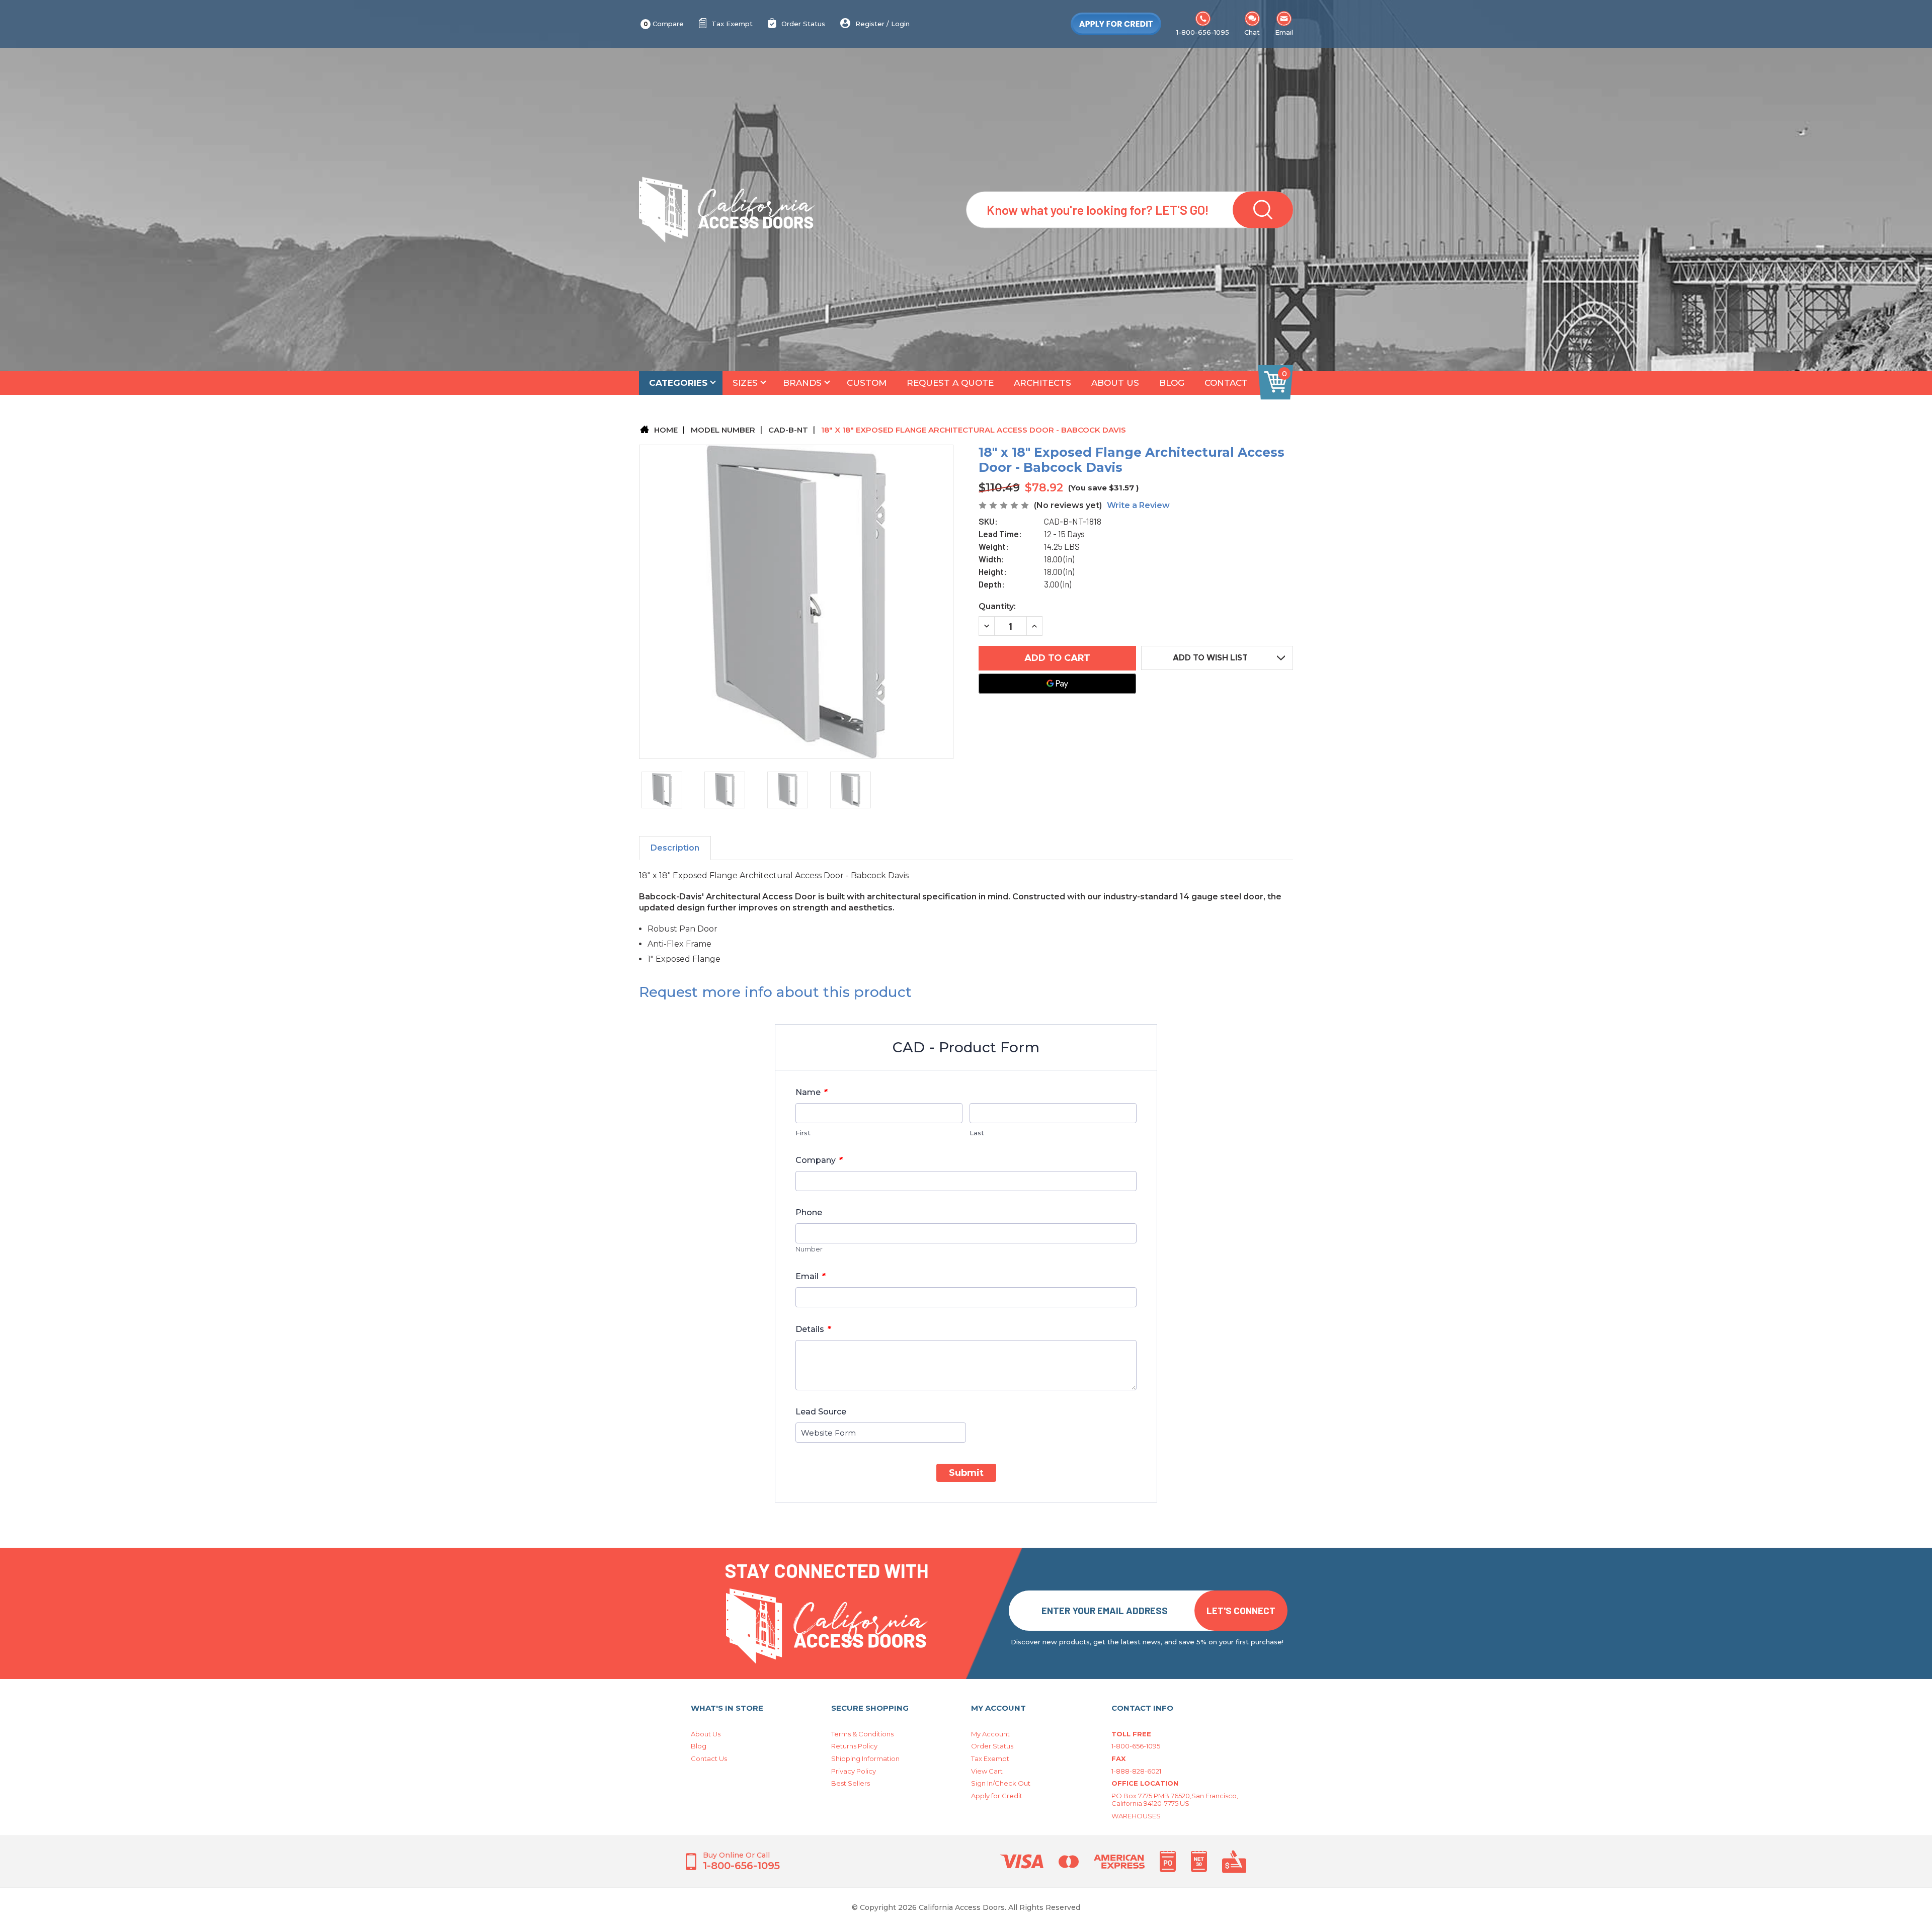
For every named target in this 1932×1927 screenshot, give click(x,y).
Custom (867, 383)
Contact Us (709, 1758)
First (803, 1133)
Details (813, 1329)
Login (900, 24)
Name (811, 1092)
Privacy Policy (854, 1771)
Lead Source (821, 1412)
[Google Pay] (1057, 684)
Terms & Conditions (862, 1734)
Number (809, 1249)
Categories (678, 383)
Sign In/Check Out (1001, 1783)
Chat (1252, 32)
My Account (990, 1734)
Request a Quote (950, 383)
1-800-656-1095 (1203, 32)
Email (1284, 32)
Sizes (745, 383)
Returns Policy (854, 1746)
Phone (809, 1212)
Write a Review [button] (1138, 505)
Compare (664, 24)
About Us (1115, 383)
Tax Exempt (732, 24)
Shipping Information (865, 1758)
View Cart (987, 1771)
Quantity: (997, 606)
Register (870, 24)
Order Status (803, 24)
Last (977, 1133)
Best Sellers (851, 1783)
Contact (1226, 383)
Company (819, 1160)
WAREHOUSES (1136, 1816)
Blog (1172, 383)
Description (675, 848)
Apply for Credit (997, 1796)
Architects (1042, 383)
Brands (802, 383)
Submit (966, 1473)
